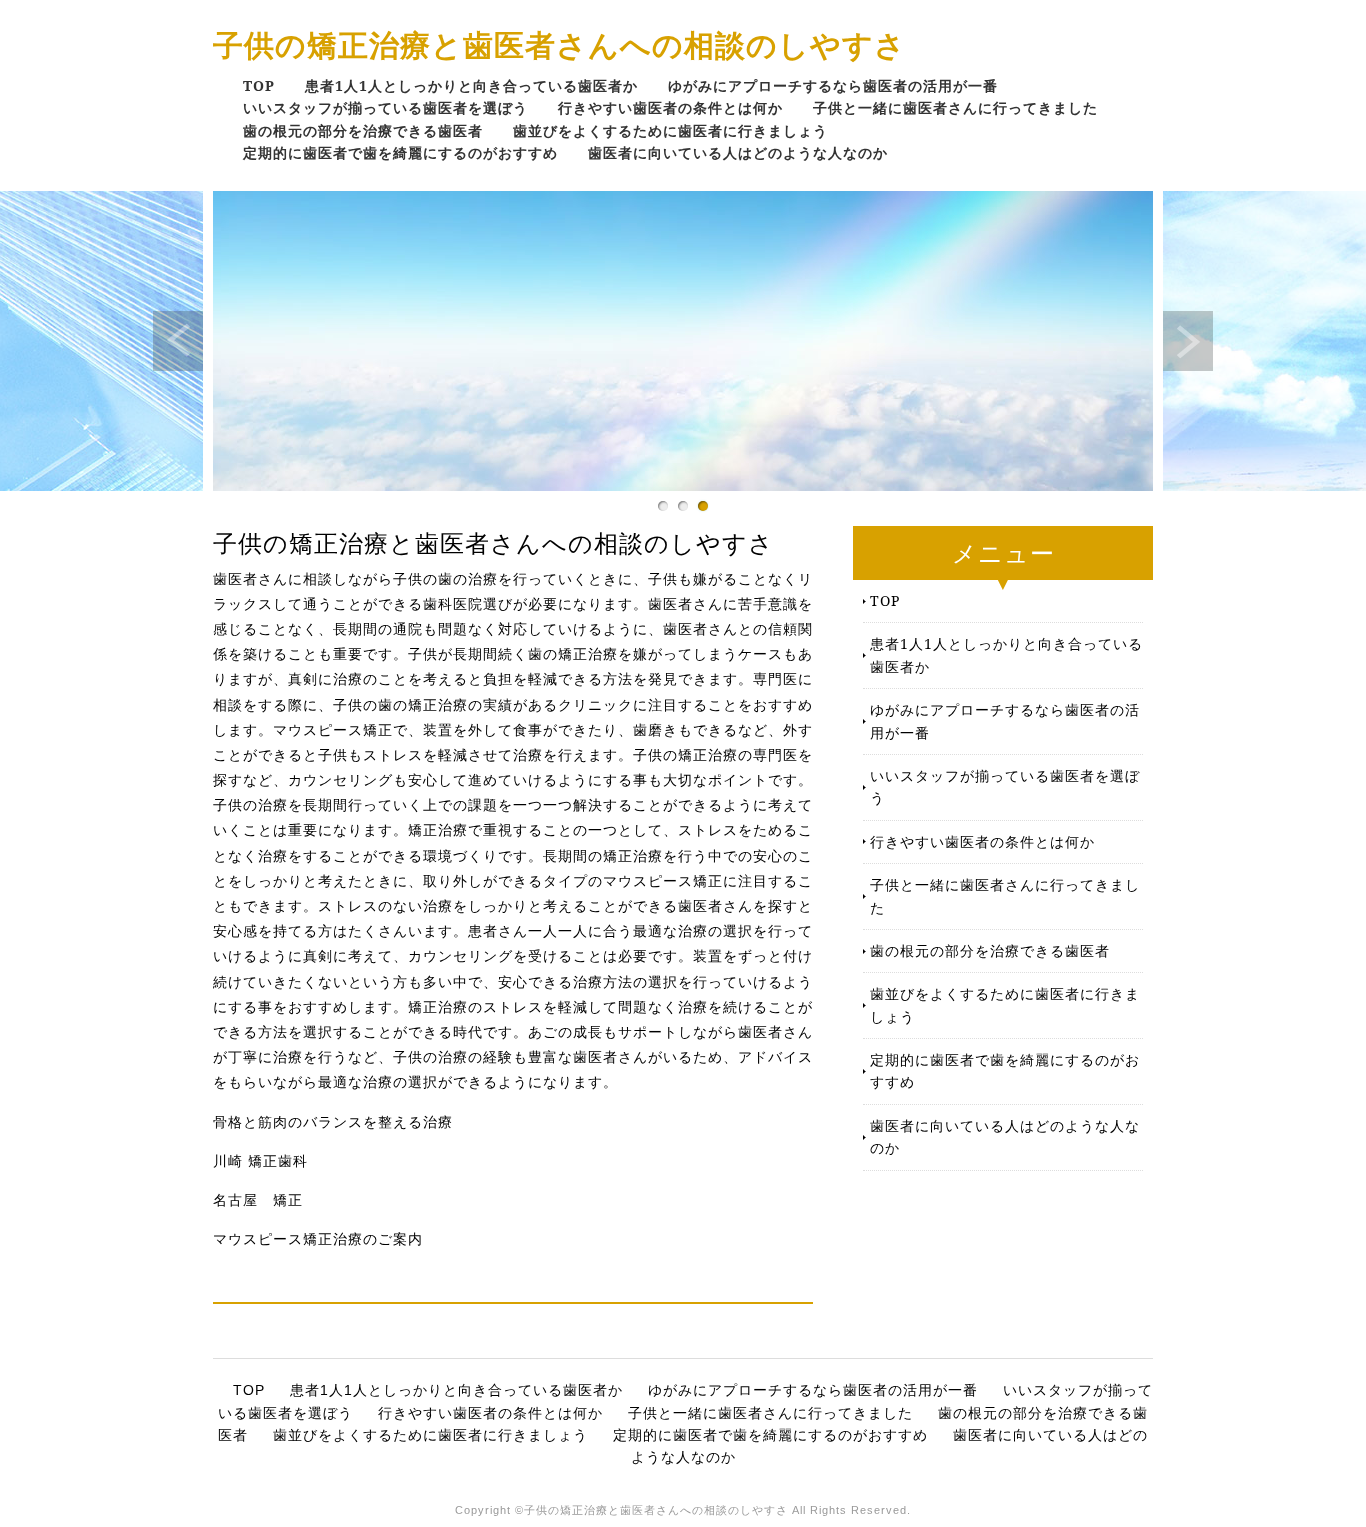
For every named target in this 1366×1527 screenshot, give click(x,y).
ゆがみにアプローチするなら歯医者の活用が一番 (833, 85)
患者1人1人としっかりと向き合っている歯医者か (471, 85)
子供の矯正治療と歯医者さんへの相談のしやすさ (559, 44)
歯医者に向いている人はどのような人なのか (738, 152)
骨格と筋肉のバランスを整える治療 (333, 1122)
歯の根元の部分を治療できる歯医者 (363, 130)
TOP (259, 85)
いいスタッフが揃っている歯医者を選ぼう (385, 107)
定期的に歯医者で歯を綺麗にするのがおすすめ (400, 152)
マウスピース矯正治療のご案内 (318, 1239)
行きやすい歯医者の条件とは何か (670, 107)
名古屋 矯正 (258, 1200)
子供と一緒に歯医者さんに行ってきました (955, 107)
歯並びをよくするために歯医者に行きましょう (670, 130)
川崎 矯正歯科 (260, 1161)
